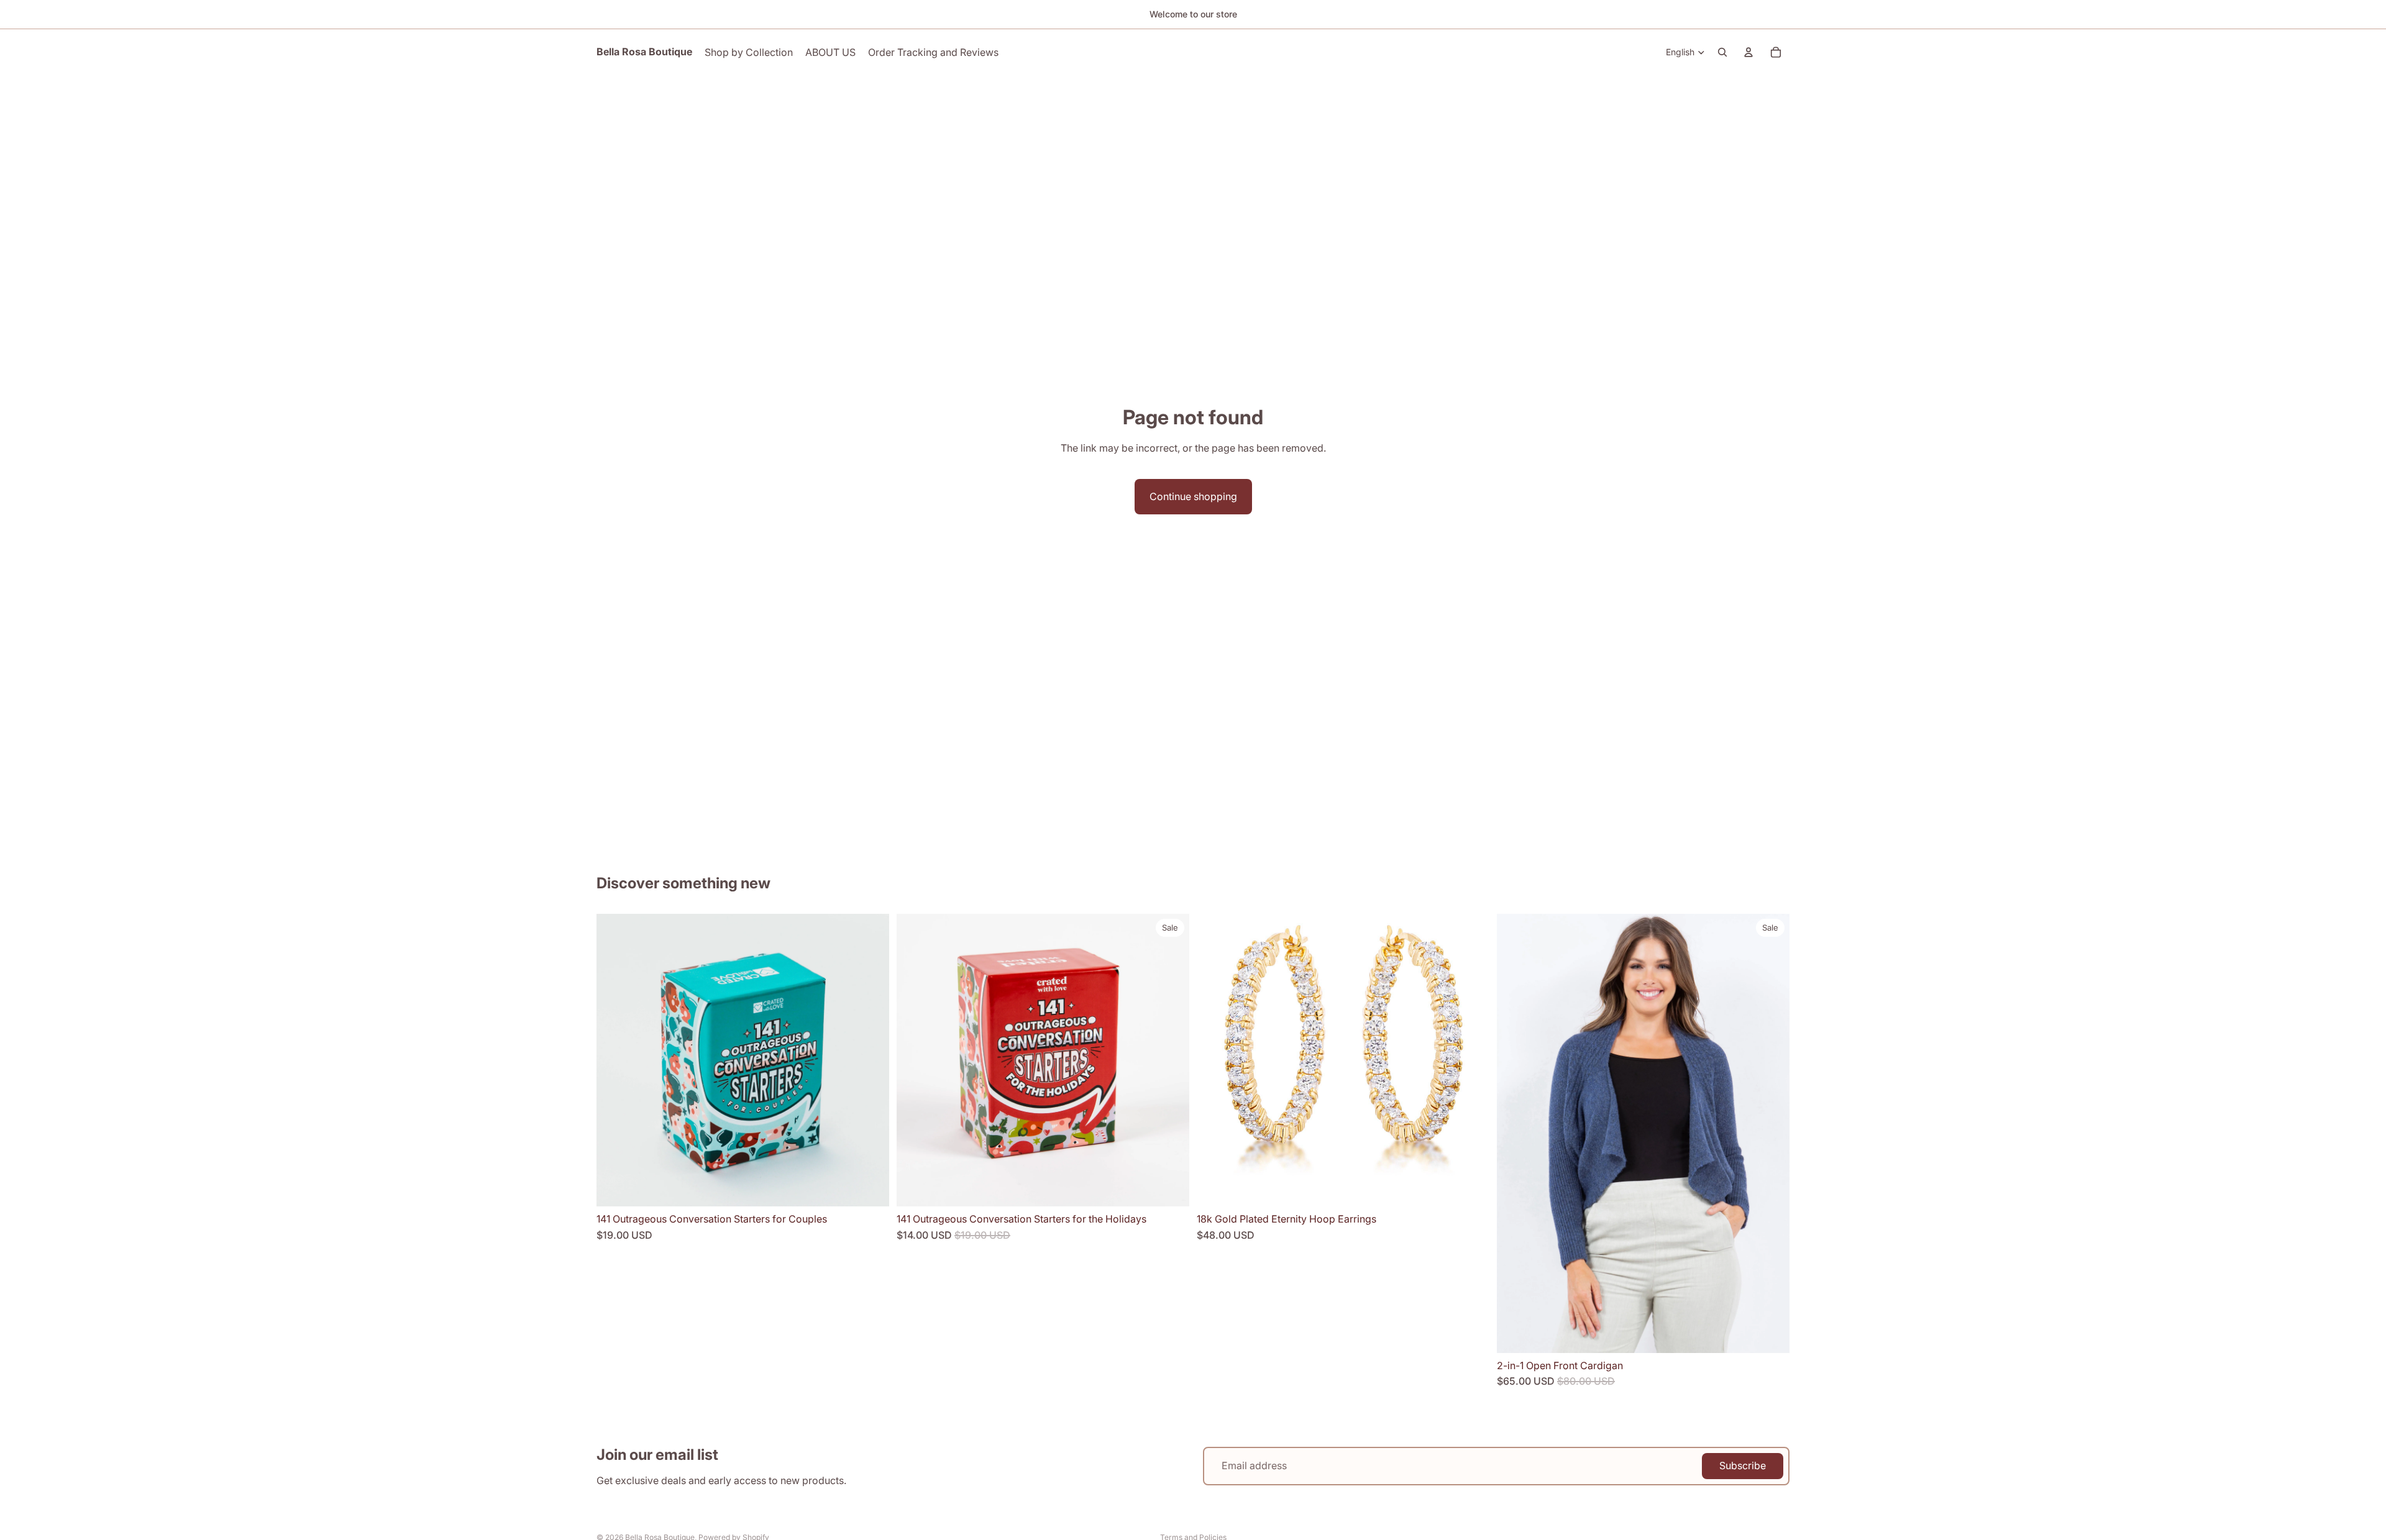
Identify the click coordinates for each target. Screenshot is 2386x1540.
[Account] (1748, 52)
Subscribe (1743, 1465)
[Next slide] (871, 1060)
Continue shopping (1193, 496)
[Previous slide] (615, 1060)
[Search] (1722, 52)
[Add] (870, 1187)
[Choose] (1770, 1334)
